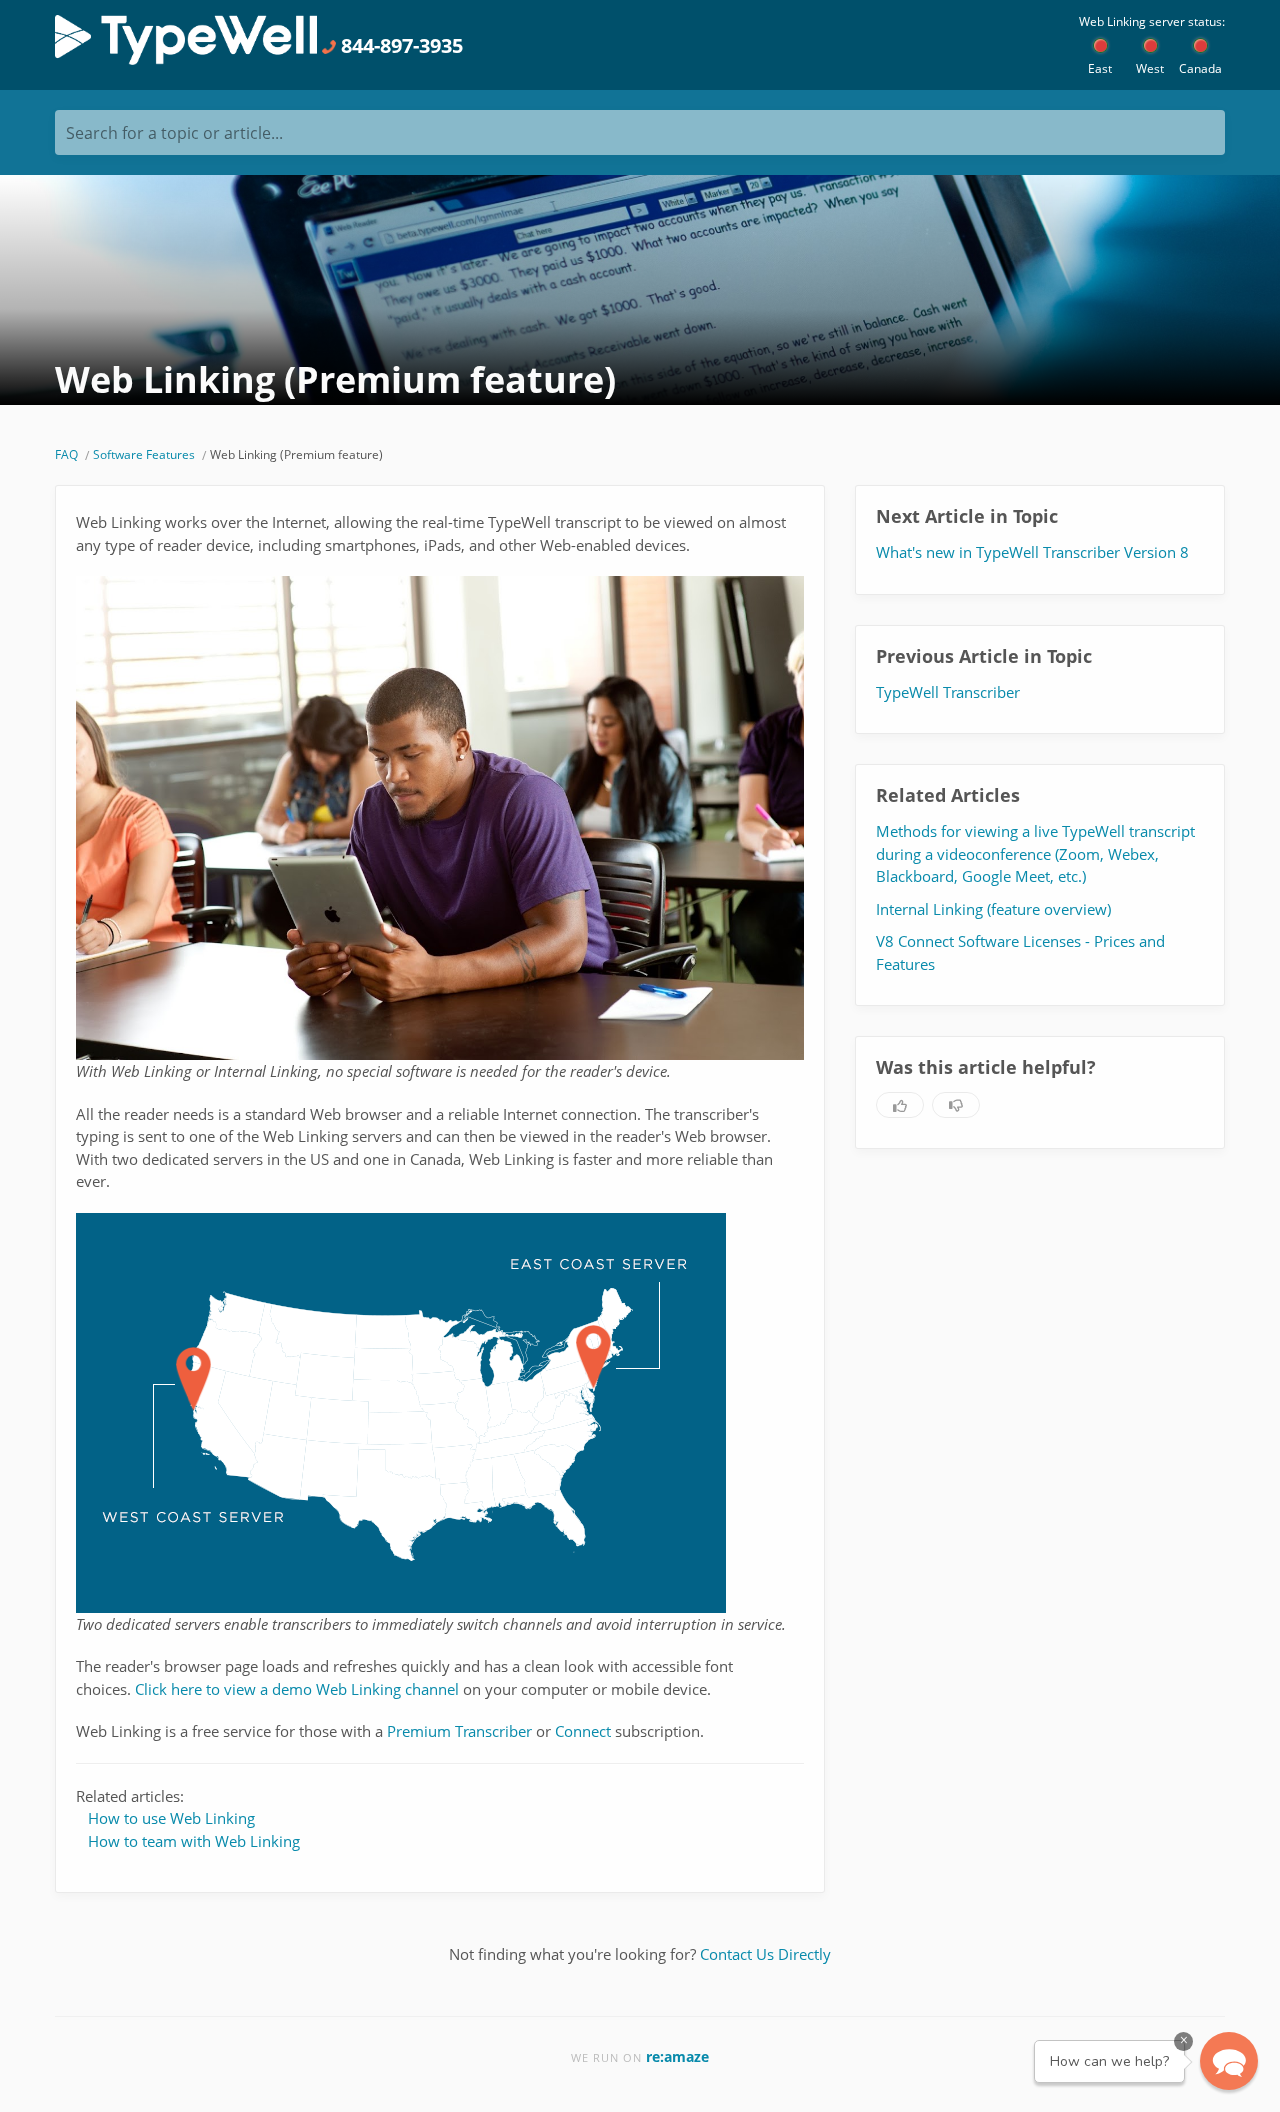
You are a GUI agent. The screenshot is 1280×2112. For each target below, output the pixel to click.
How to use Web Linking (171, 1818)
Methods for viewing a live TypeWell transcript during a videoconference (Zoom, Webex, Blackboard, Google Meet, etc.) (1035, 853)
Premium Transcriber (459, 1731)
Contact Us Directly (765, 1954)
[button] (1229, 2061)
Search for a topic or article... (174, 133)
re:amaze (677, 2056)
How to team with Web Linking (194, 1841)
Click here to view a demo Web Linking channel (297, 1689)
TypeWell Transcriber (948, 692)
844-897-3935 (399, 45)
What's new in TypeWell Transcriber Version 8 (1032, 552)
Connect (583, 1731)
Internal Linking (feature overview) (993, 909)
